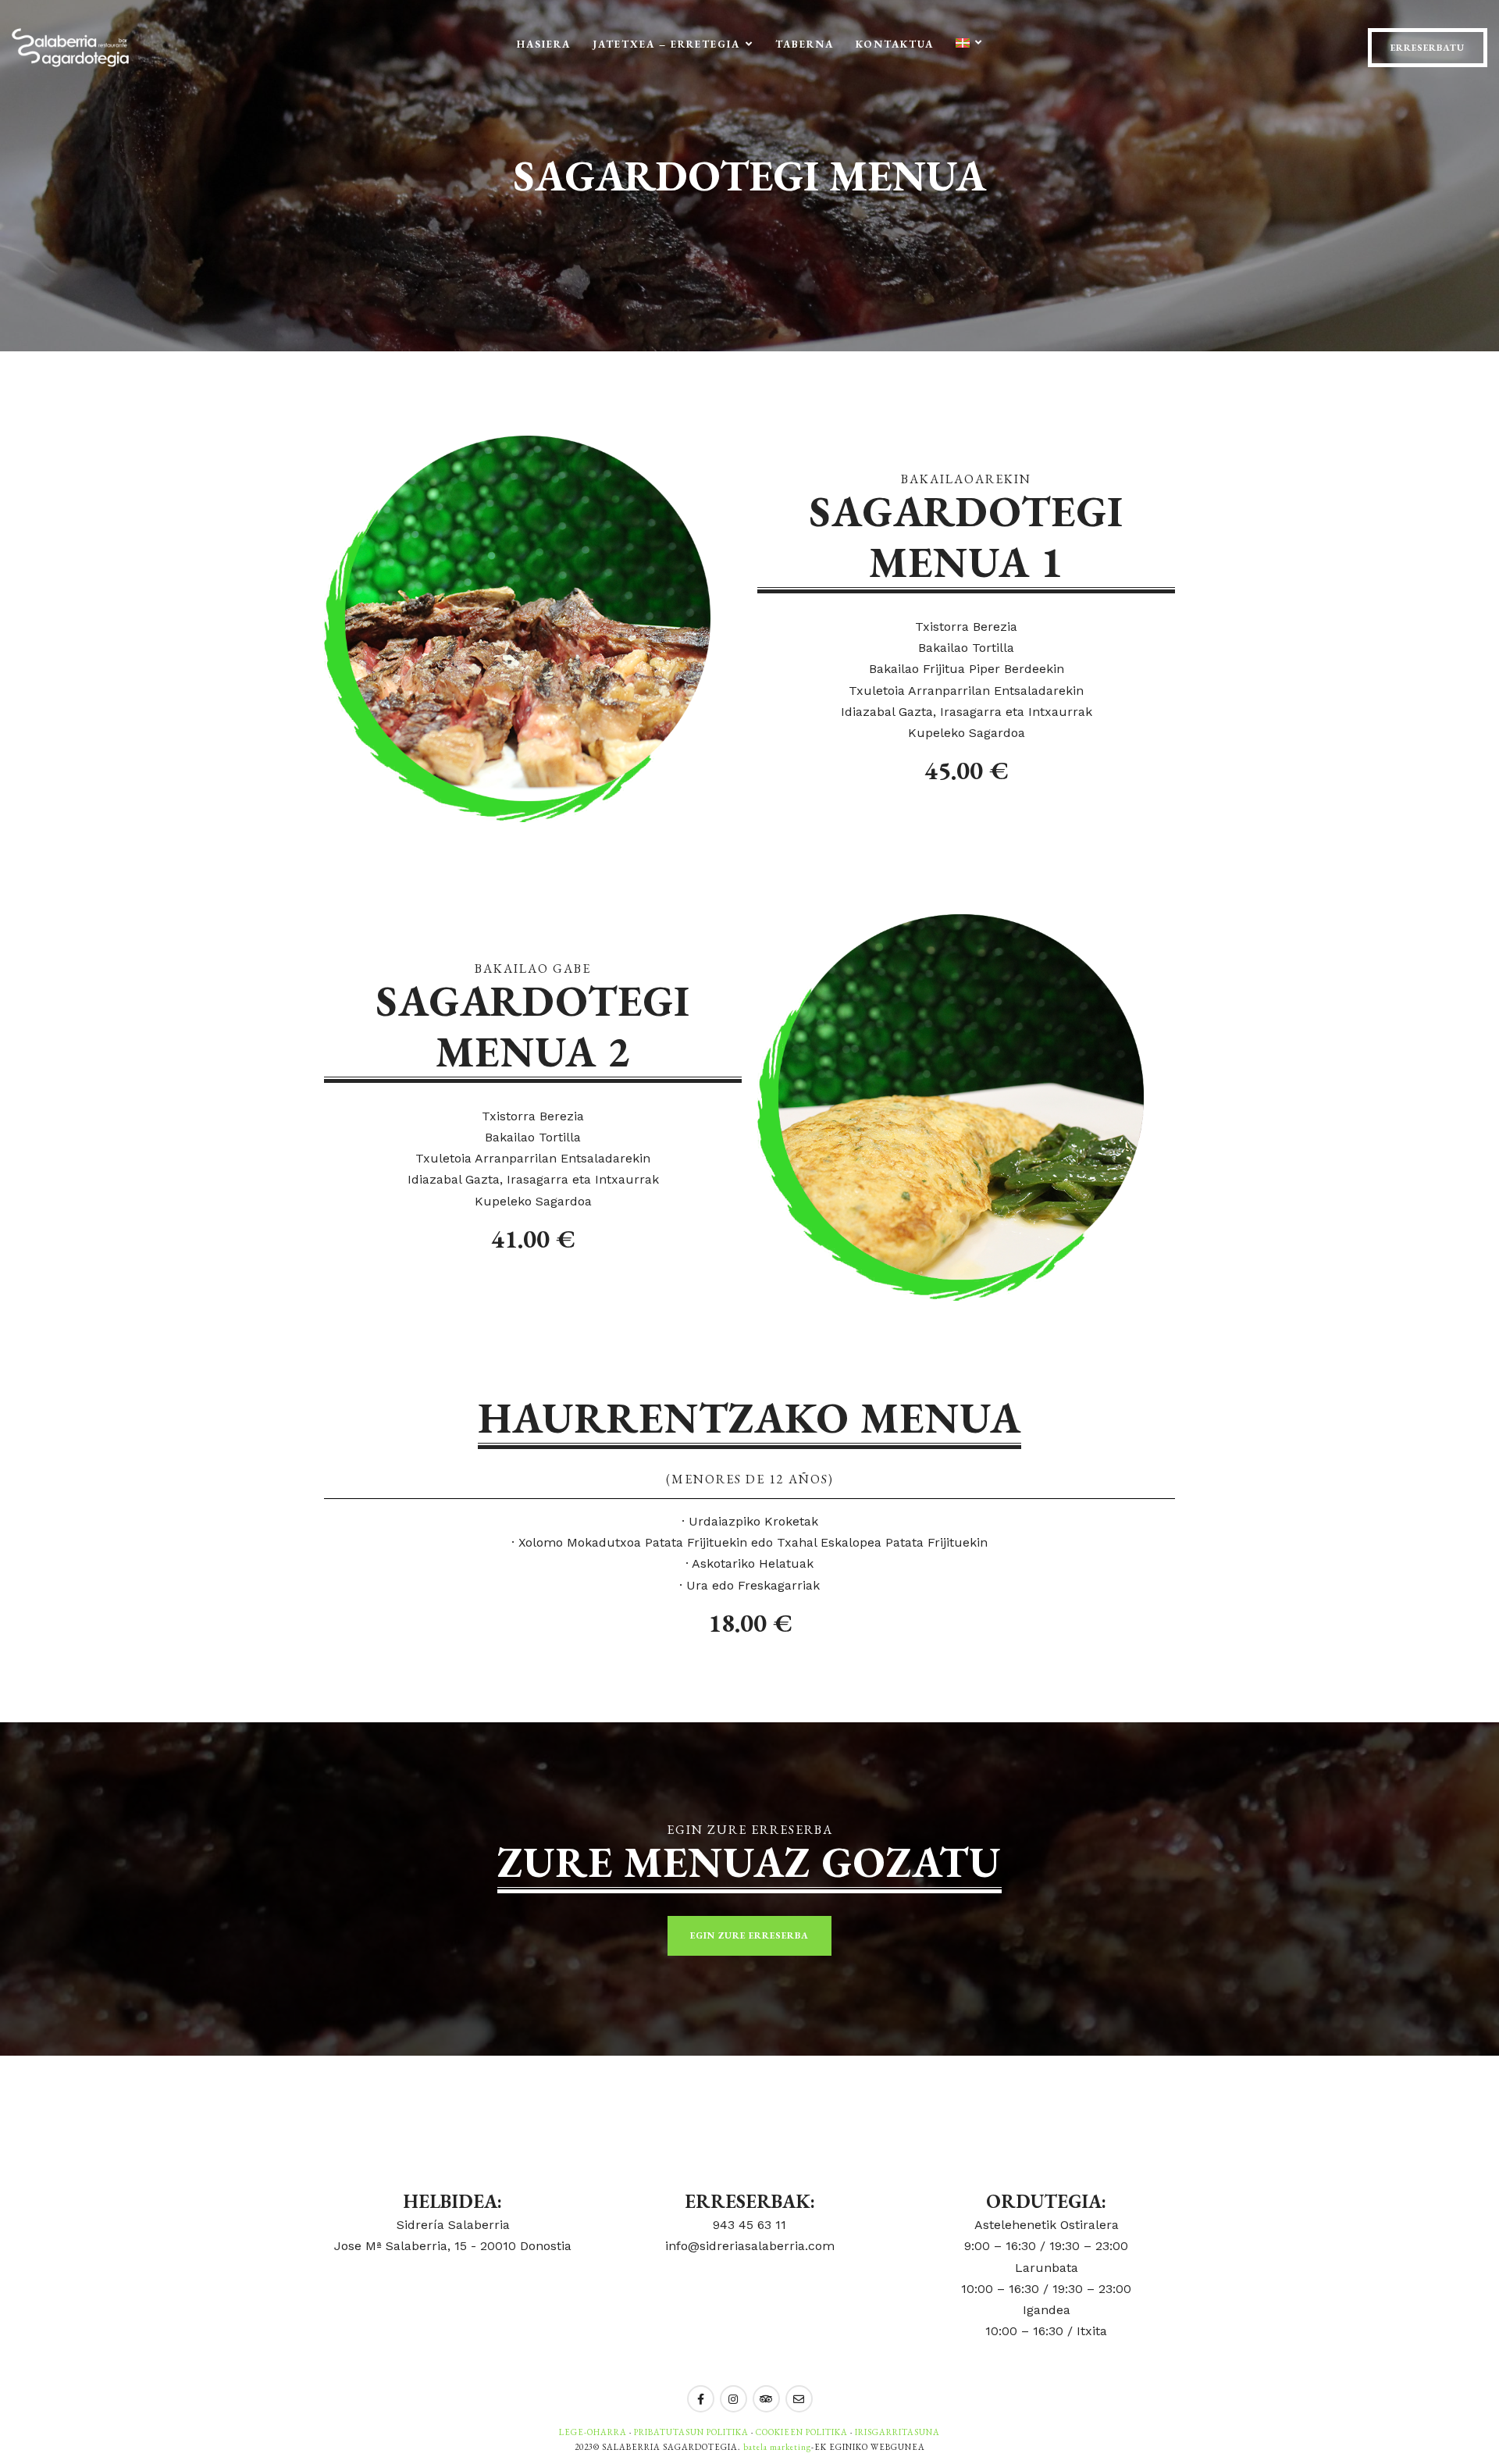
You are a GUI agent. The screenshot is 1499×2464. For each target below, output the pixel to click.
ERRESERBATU (1428, 48)
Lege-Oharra (593, 2432)
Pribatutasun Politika (691, 2432)
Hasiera (544, 44)
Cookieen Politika (802, 2432)
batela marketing (777, 2447)
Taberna (805, 44)
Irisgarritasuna (897, 2432)
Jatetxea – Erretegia (666, 44)
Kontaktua (895, 44)
